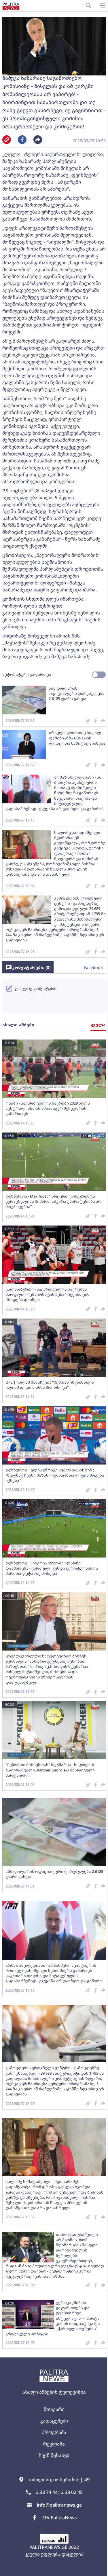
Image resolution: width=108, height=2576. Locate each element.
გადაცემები (54, 2421)
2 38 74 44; (47, 2492)
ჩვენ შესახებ (54, 2455)
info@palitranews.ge (59, 2505)
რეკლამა (54, 2444)
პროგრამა (54, 2432)
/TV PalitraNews (60, 2518)
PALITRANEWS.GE (48, 2547)
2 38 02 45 (72, 2492)
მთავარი (54, 2409)
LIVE (101, 2569)
